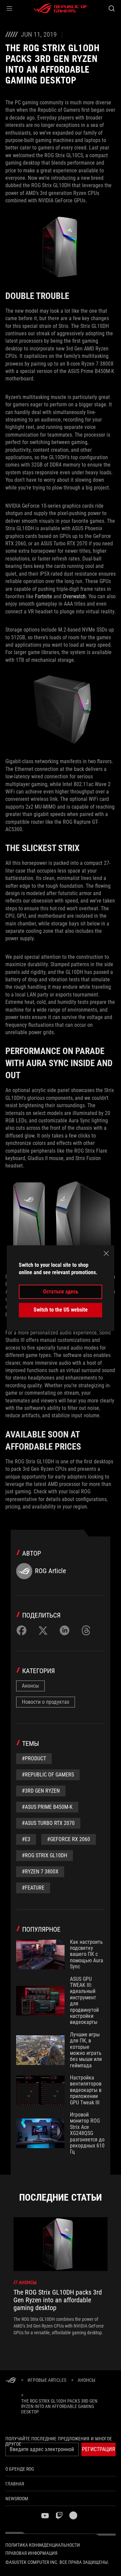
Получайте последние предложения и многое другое (59, 2441)
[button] (9, 8)
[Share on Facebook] (22, 1630)
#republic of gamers (48, 1775)
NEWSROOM (17, 2499)
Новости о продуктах (46, 1702)
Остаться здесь (61, 1292)
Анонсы (30, 1686)
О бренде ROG (20, 2469)
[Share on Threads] (86, 1630)
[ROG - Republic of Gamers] (61, 8)
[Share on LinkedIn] (65, 1630)
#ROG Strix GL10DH (45, 1855)
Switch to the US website (61, 1310)
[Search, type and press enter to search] (111, 8)
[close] (106, 1253)
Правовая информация (31, 2553)
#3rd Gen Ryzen (41, 1791)
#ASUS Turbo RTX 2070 (48, 1823)
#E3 (26, 1839)
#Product (34, 1758)
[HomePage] (11, 2381)
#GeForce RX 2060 (69, 1839)
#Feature (33, 1888)
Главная (15, 2484)
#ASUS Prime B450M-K (47, 1807)
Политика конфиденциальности (43, 2545)
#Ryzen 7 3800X (40, 1872)
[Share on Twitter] (43, 1630)
